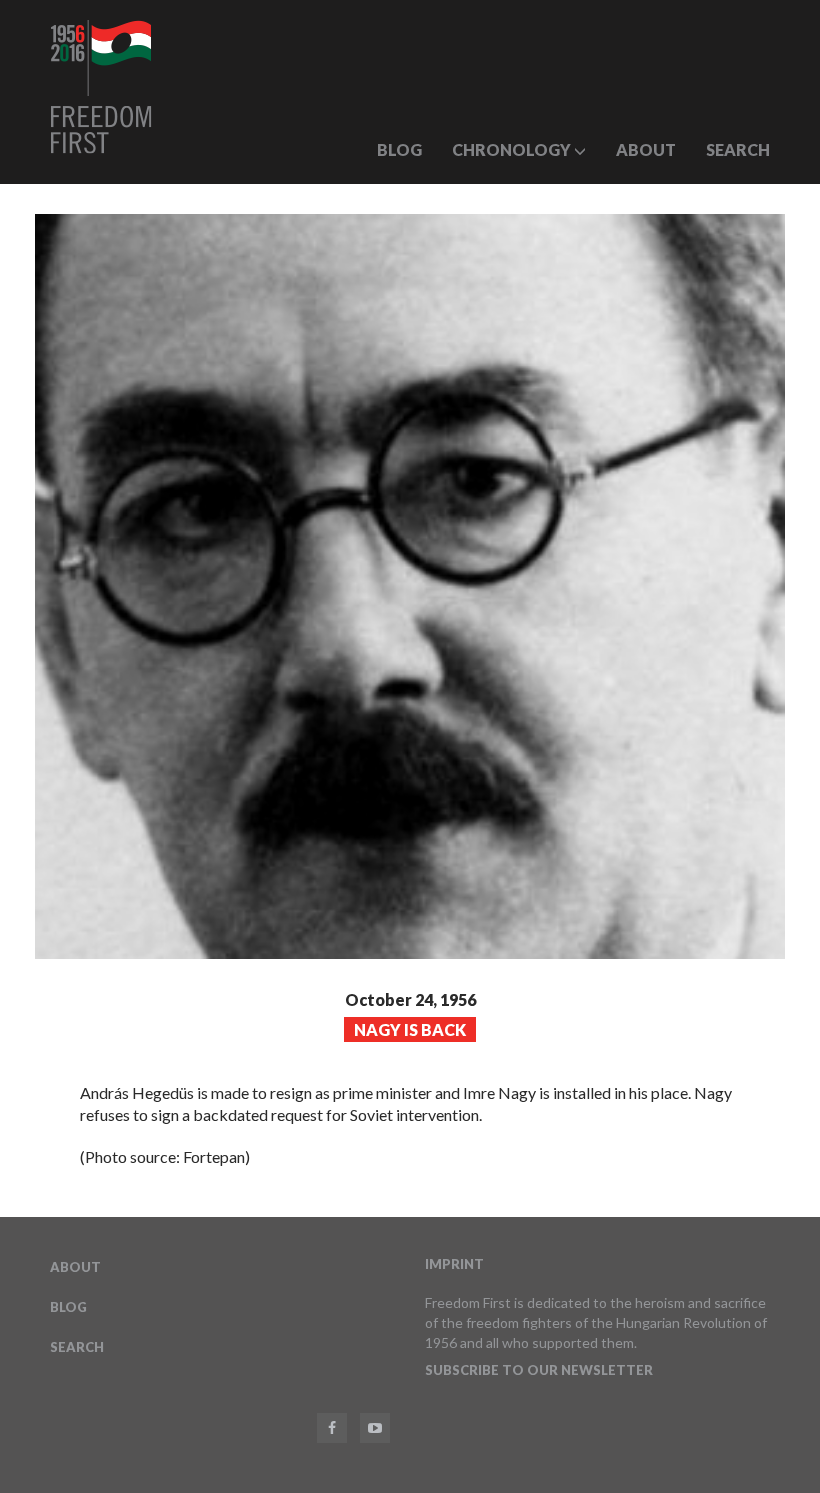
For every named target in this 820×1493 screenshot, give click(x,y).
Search (738, 149)
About (646, 149)
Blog (399, 149)
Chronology (513, 149)
